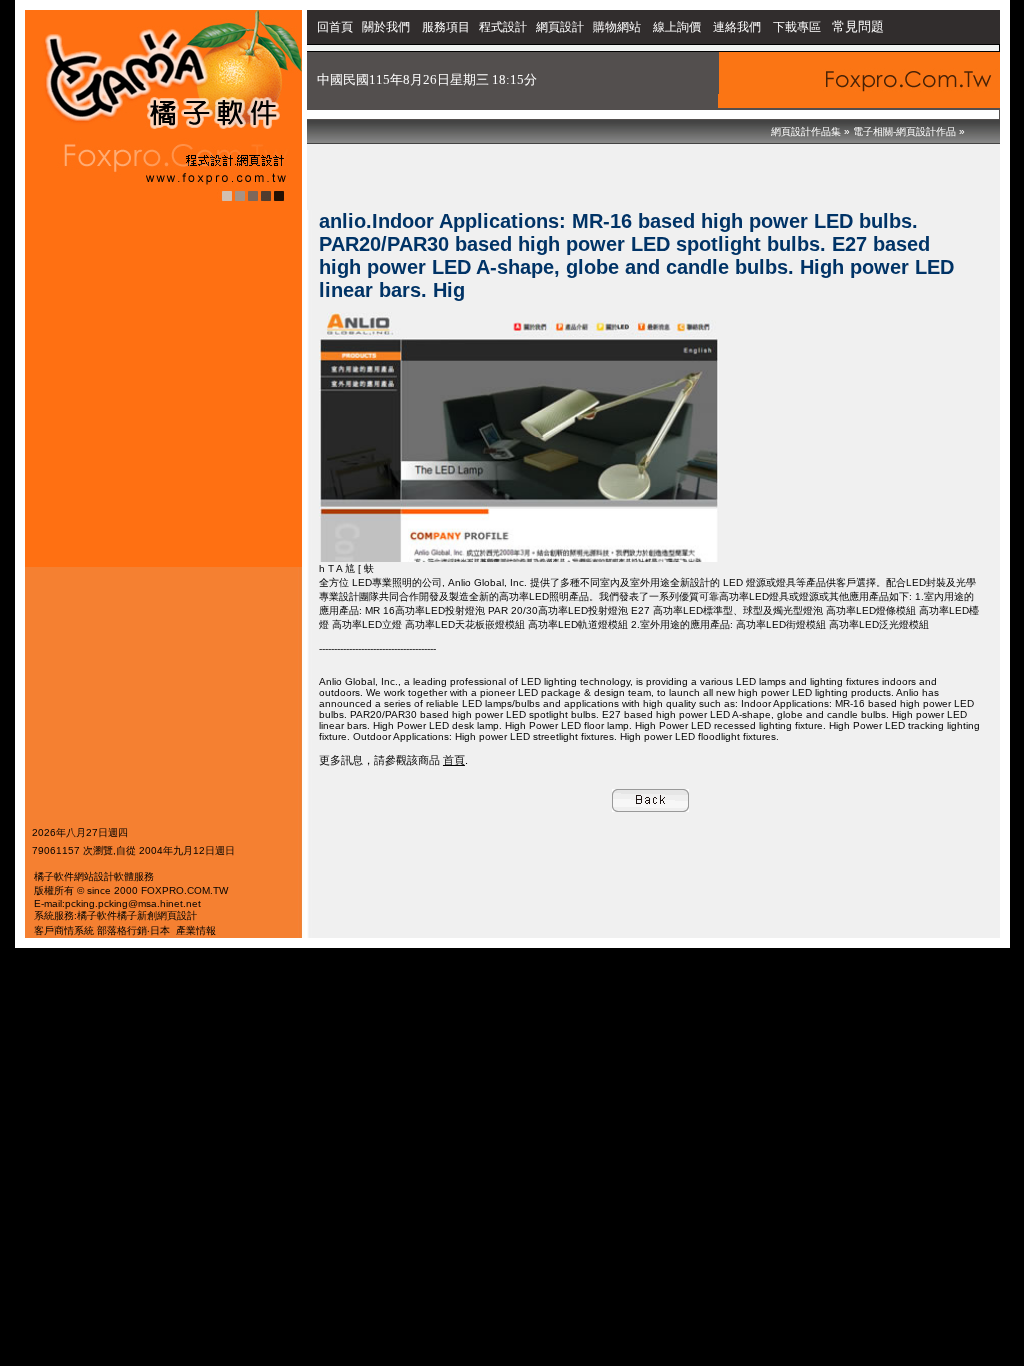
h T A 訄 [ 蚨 (346, 568)
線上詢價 (677, 27)
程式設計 (503, 27)
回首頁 (335, 27)
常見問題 (858, 26)
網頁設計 (560, 27)
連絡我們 (737, 27)
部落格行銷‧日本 (133, 930)
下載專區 (798, 27)
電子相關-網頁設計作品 (904, 131)
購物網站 (617, 27)
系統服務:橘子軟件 (75, 915)
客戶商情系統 (64, 930)
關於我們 (387, 27)
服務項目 (446, 27)
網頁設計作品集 (806, 131)
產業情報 (196, 930)
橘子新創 (137, 915)
